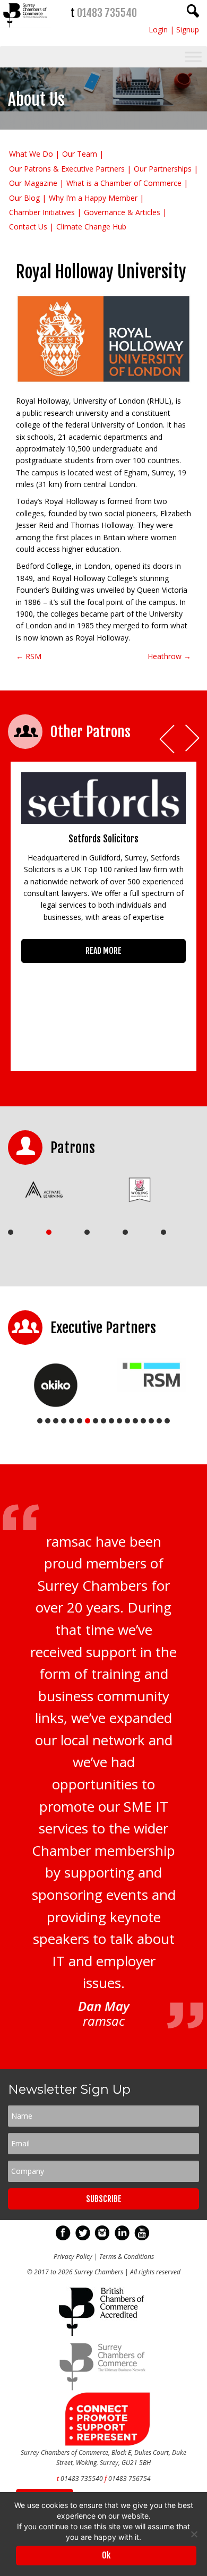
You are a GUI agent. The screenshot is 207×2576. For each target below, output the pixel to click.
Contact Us (28, 227)
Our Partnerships (163, 169)
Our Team (80, 154)
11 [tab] (119, 1421)
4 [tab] (125, 1232)
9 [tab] (103, 1421)
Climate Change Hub (91, 227)
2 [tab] (49, 1232)
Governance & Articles (122, 212)
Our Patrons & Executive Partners (67, 169)
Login (158, 29)
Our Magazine (33, 183)
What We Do (31, 154)
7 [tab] (88, 1421)
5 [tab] (163, 1232)
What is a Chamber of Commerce (124, 183)
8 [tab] (96, 1421)
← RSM (29, 656)
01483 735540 (107, 13)
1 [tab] (11, 1232)
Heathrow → (169, 656)
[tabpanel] (58, 1190)
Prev (168, 739)
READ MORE (103, 951)
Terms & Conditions (127, 2257)
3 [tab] (87, 1232)
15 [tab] (151, 1421)
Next (193, 739)
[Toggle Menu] (193, 57)
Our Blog (24, 198)
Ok (106, 2555)
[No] (194, 2534)
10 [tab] (111, 1421)
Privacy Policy (73, 2257)
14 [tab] (143, 1421)
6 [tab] (80, 1421)
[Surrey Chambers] (26, 30)
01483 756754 (130, 2479)
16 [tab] (159, 1421)
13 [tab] (135, 1421)
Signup (188, 29)
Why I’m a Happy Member (93, 198)
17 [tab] (167, 1421)
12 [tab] (127, 1421)
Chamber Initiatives (42, 212)
